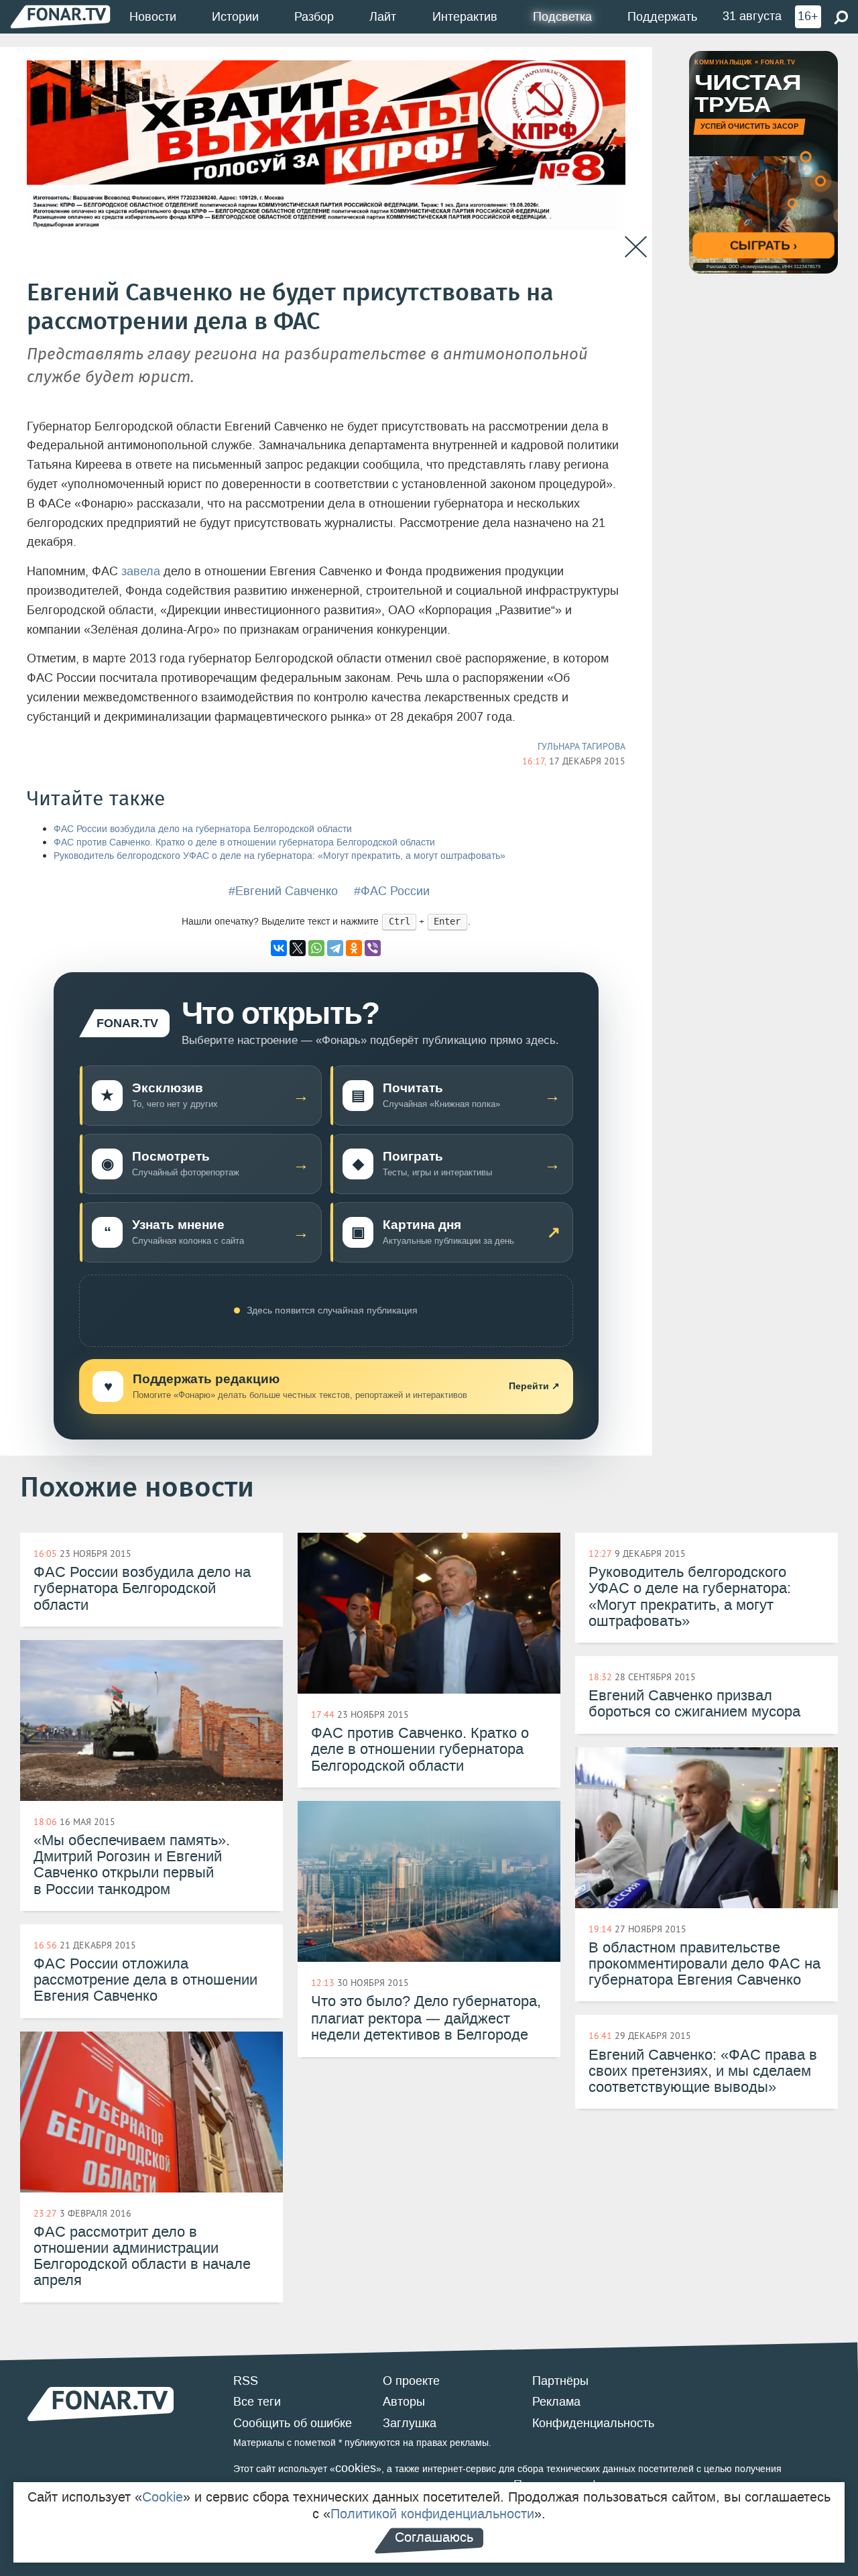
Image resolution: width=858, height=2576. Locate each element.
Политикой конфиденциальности (432, 2514)
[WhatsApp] (316, 948)
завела (141, 571)
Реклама (556, 2402)
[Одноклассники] (354, 948)
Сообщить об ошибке (293, 2423)
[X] (298, 948)
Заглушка (410, 2423)
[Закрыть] (636, 247)
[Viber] (373, 948)
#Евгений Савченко (283, 891)
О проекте (411, 2381)
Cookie (163, 2497)
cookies (356, 2468)
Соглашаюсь (434, 2537)
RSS (246, 2381)
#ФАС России (392, 891)
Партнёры (560, 2381)
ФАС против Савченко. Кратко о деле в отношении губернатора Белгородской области (244, 842)
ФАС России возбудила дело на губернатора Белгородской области (203, 829)
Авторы (404, 2402)
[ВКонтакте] (279, 948)
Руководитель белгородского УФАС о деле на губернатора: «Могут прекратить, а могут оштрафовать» (280, 856)
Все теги (257, 2402)
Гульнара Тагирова (581, 746)
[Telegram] (335, 948)
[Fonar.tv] (60, 16)
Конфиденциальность (593, 2423)
